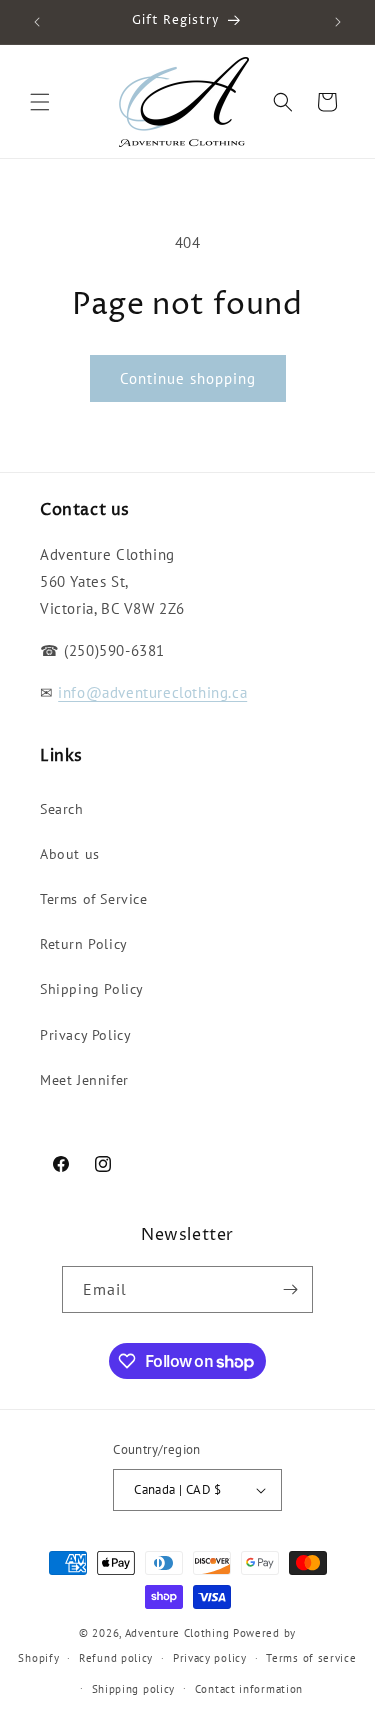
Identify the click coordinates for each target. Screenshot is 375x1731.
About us (70, 854)
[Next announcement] (338, 22)
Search (62, 809)
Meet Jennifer (84, 1080)
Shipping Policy (92, 989)
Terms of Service (94, 899)
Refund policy (116, 1658)
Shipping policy (134, 1689)
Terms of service (311, 1658)
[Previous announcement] (37, 22)
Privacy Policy (85, 1035)
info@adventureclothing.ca (152, 692)
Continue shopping (188, 378)
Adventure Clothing (177, 1633)
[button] (40, 102)
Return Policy (84, 944)
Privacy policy (210, 1658)
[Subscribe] (290, 1289)
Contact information (249, 1689)
